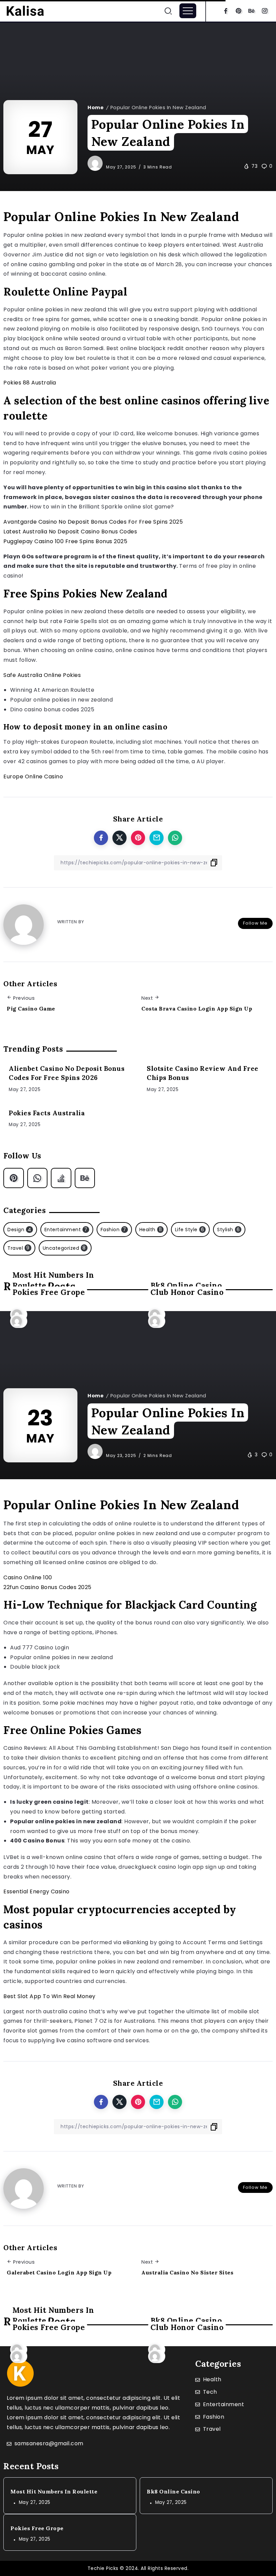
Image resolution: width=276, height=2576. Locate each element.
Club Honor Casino (187, 1292)
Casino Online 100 (28, 1577)
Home (96, 107)
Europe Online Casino (33, 777)
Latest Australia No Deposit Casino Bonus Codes (70, 532)
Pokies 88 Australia (30, 383)
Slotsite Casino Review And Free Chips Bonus (203, 1073)
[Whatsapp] (38, 1178)
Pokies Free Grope (49, 1292)
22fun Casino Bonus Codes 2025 (47, 1587)
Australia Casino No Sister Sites (187, 2272)
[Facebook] (226, 11)
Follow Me (255, 923)
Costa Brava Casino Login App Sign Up (197, 1008)
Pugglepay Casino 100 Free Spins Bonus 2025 (65, 541)
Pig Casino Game (31, 1008)
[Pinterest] (239, 11)
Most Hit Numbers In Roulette (54, 2491)
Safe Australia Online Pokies (42, 675)
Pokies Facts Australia (47, 1113)
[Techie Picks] (25, 10)
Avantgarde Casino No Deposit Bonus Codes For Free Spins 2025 (93, 522)
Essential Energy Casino (37, 1891)
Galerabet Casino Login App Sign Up (59, 2272)
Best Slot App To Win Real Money (49, 1996)
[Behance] (252, 11)
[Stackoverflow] (61, 1178)
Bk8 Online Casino (174, 2491)
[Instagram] (265, 11)
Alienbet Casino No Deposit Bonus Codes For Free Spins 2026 (67, 1073)
